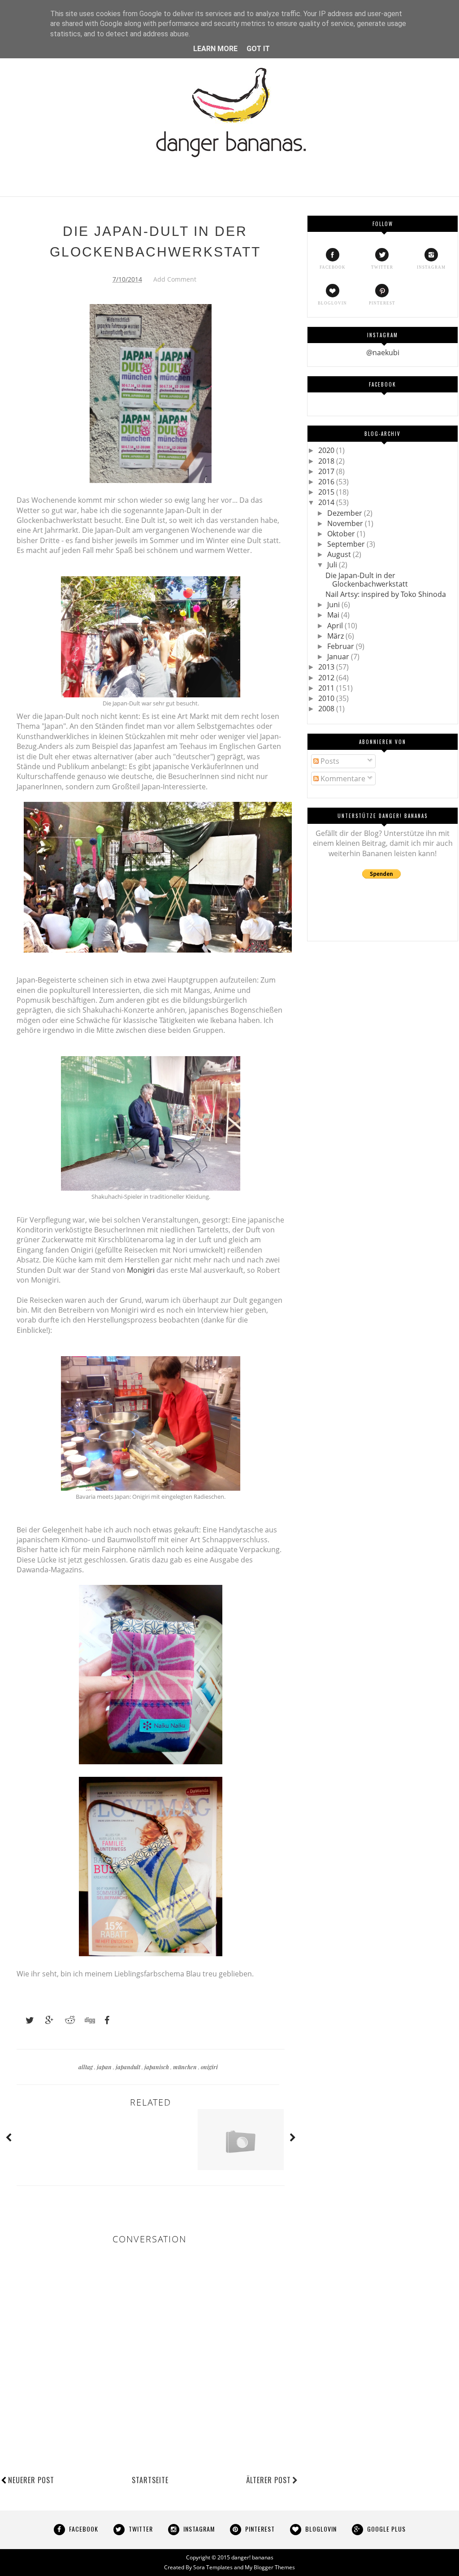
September (347, 544)
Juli (333, 565)
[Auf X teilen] (26, 2020)
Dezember (346, 513)
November (346, 523)
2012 (327, 678)
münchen (186, 2067)
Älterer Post (268, 2480)
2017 (327, 471)
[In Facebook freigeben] (104, 2020)
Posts (329, 761)
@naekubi (383, 352)
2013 (327, 667)
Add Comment (175, 279)
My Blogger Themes (270, 2567)
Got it (258, 49)
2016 (327, 482)
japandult (129, 2067)
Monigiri (141, 1270)
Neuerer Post (31, 2480)
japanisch (157, 2067)
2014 (327, 502)
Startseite (150, 2480)
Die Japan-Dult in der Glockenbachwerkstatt (367, 580)
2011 (327, 688)
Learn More (215, 49)
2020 (327, 450)
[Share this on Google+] (45, 2020)
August (340, 554)
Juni (334, 605)
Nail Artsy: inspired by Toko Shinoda (386, 594)
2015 (327, 492)
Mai (334, 615)
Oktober (342, 534)
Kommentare (342, 779)
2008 (327, 709)
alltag (86, 2067)
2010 (327, 698)
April (336, 626)
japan (105, 2067)
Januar (339, 657)
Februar (342, 646)
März (336, 636)
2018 (327, 461)
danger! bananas (252, 2557)
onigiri (209, 2067)
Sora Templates (213, 2567)
